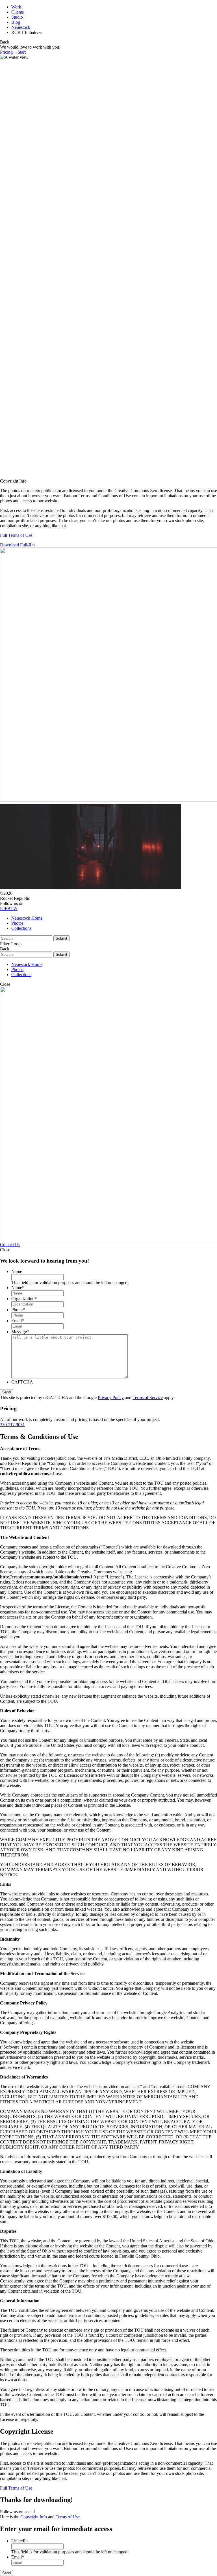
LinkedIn (19, 2541)
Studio (17, 17)
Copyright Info (34, 2517)
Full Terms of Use (16, 535)
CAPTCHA (22, 1382)
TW (14, 908)
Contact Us (10, 1245)
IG (2, 908)
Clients (18, 12)
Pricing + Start (13, 52)
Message (20, 1332)
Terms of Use (68, 2517)
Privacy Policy (111, 1397)
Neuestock (21, 27)
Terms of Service (148, 1397)
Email (18, 1321)
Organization (24, 1299)
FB (8, 908)
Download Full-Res (18, 545)
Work (16, 7)
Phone (18, 1310)
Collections (21, 928)
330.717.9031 (12, 1425)
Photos (17, 923)
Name (17, 1271)
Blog (16, 22)
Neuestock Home (27, 918)
